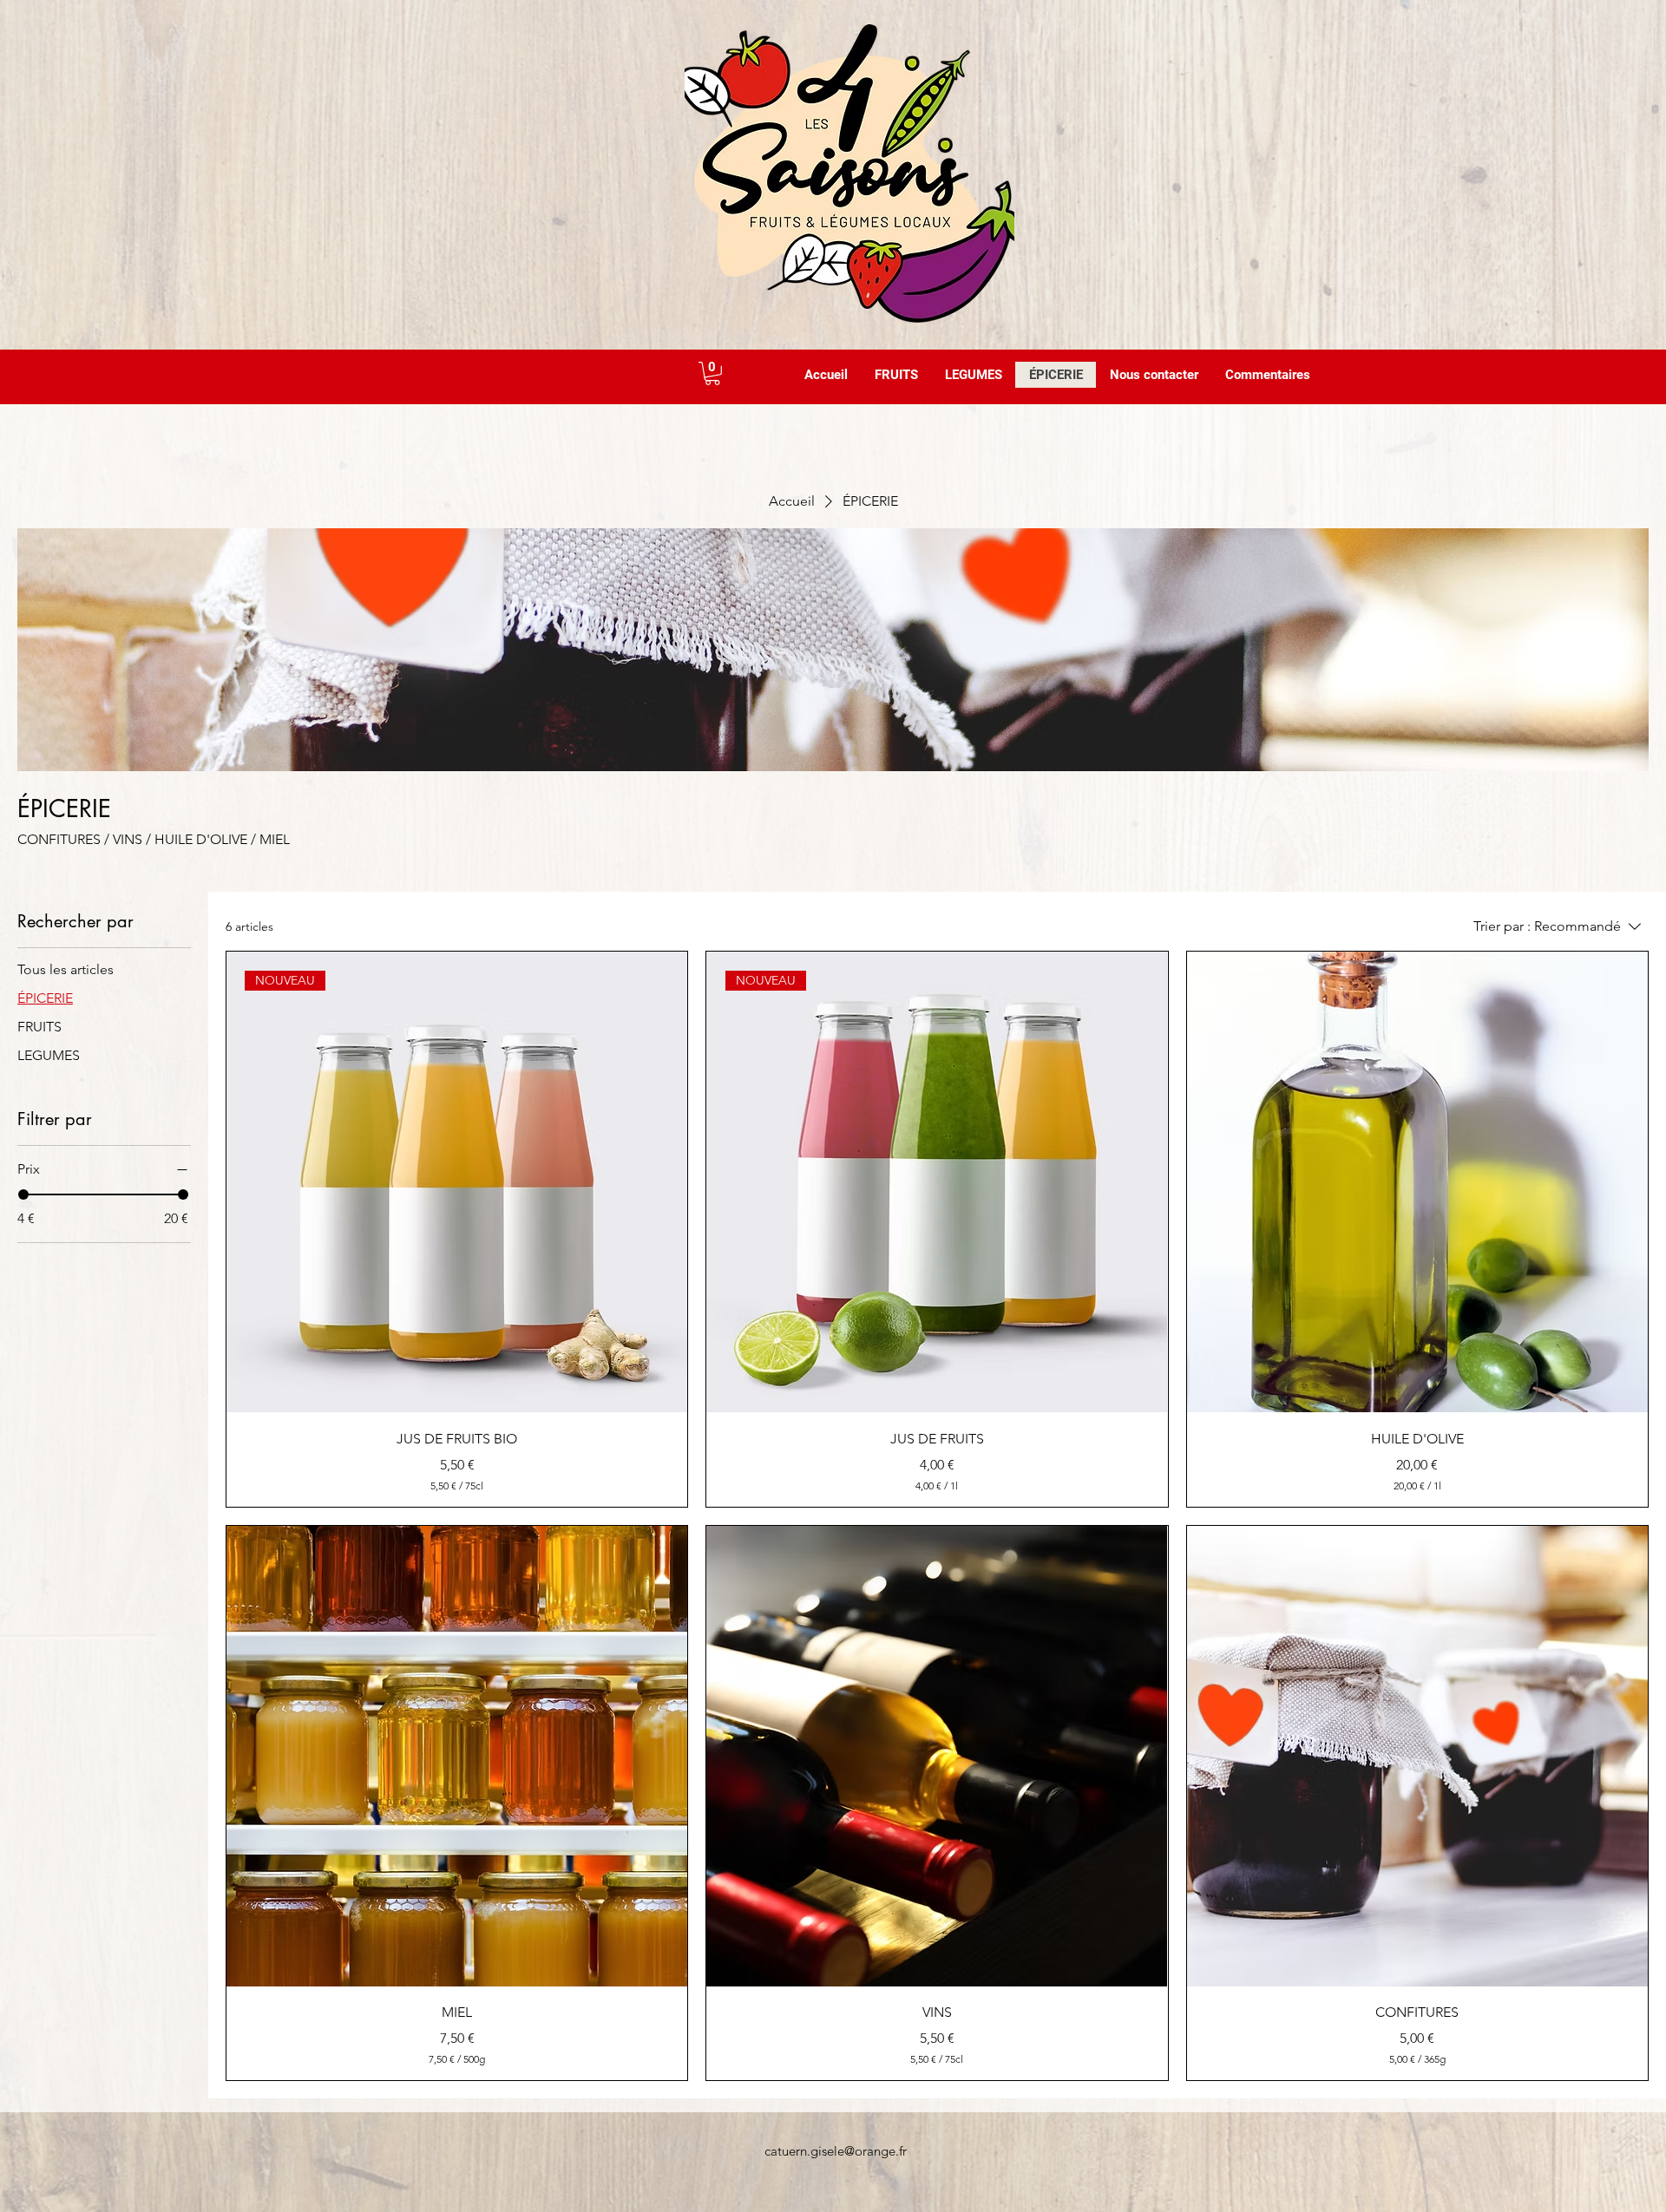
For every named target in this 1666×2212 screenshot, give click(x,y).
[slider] (23, 1194)
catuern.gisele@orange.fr (836, 2151)
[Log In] (667, 373)
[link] (712, 373)
